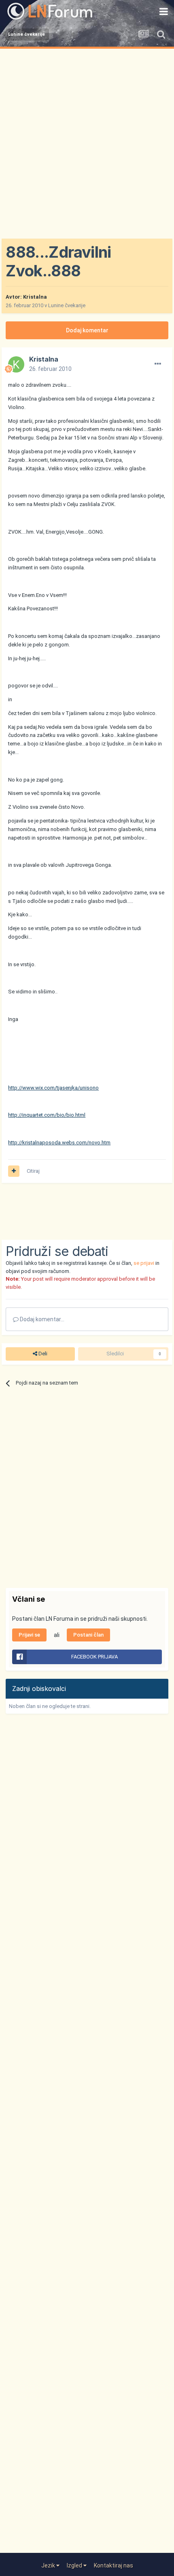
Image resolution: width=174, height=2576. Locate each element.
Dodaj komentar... (41, 1319)
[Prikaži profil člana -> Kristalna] (16, 364)
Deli (42, 1354)
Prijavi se (29, 1635)
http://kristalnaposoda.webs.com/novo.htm (59, 1143)
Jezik (49, 2565)
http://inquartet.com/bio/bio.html (47, 1115)
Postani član (88, 1635)
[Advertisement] (87, 140)
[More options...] (158, 364)
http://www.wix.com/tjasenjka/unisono (53, 1088)
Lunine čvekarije (67, 305)
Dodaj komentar (87, 330)
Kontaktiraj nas (114, 2565)
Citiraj (33, 1171)
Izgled (75, 2565)
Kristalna (35, 297)
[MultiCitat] (14, 1171)
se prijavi (144, 1263)
